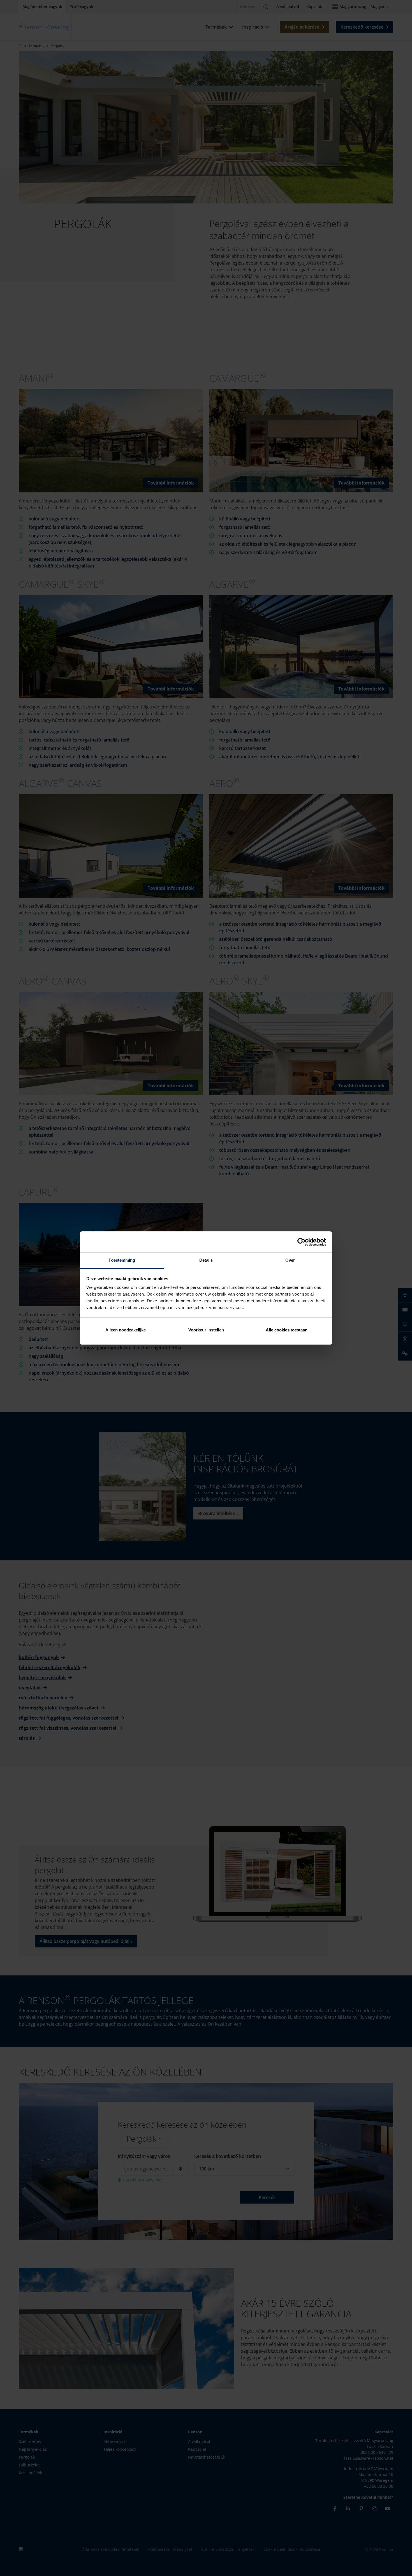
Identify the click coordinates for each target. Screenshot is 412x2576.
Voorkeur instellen (206, 1330)
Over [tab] (290, 1260)
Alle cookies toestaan (287, 1330)
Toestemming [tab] (122, 1260)
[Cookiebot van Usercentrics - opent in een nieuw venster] (301, 1242)
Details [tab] (206, 1260)
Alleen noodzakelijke (126, 1330)
